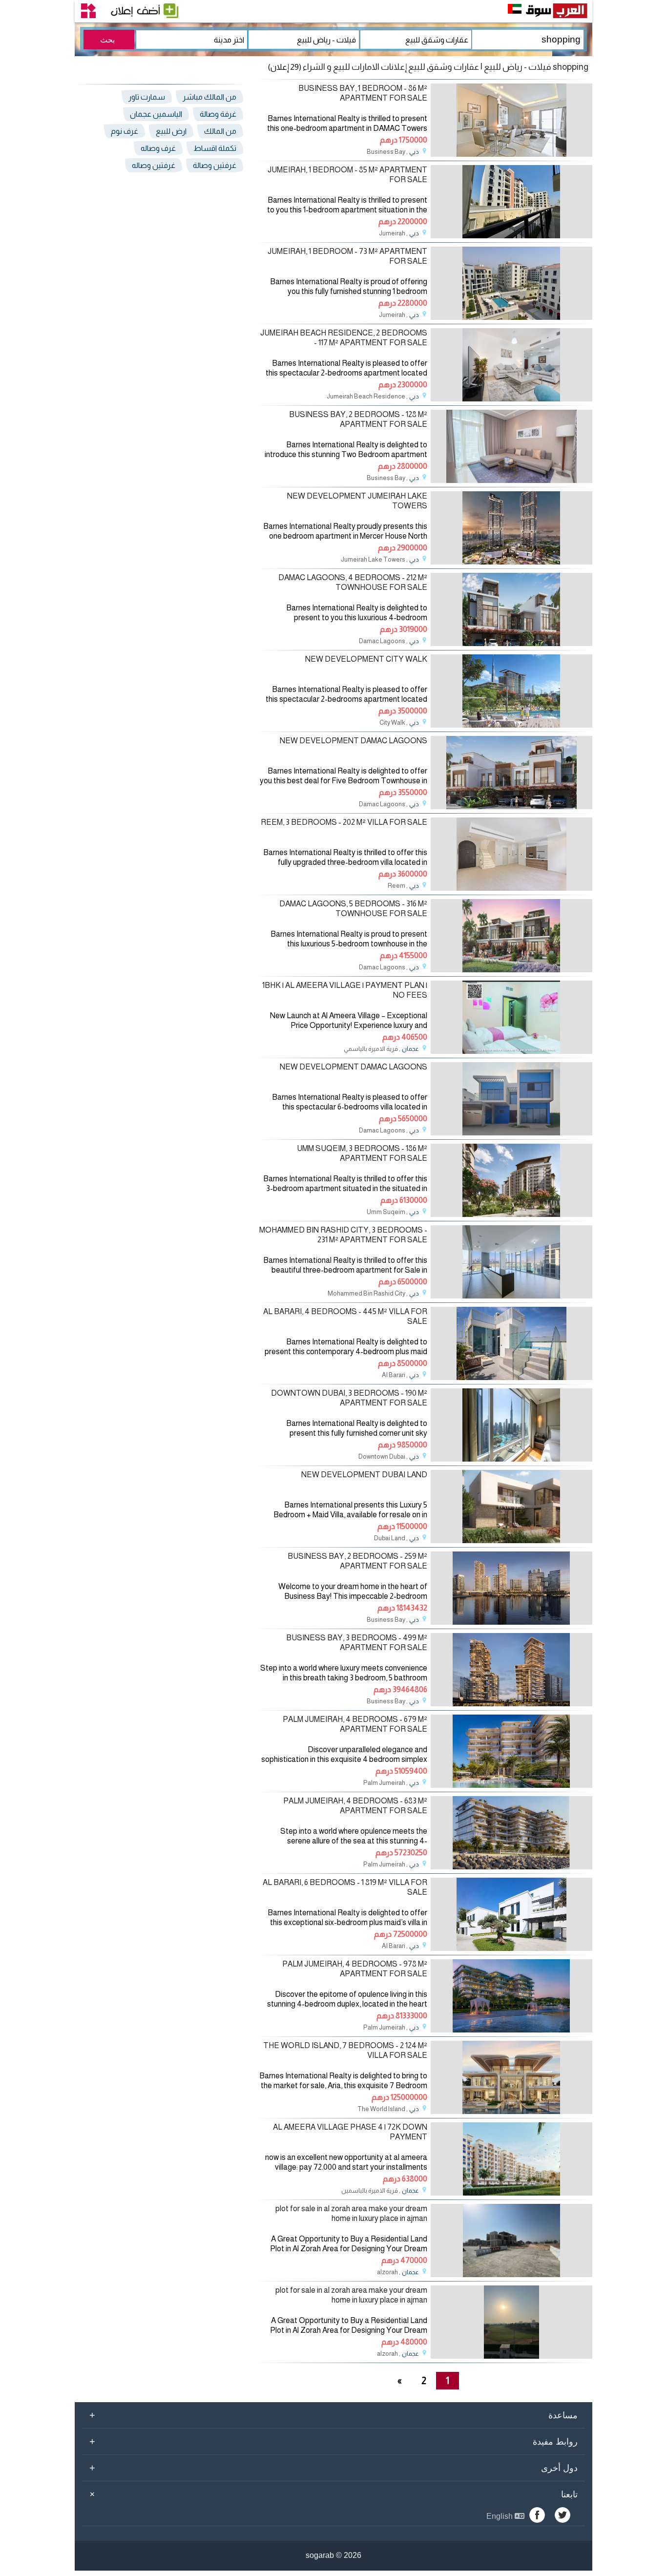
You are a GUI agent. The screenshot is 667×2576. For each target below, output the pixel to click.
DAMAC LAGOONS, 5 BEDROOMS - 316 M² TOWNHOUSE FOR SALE (353, 908)
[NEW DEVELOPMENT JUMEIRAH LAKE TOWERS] (511, 562)
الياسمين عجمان (156, 114)
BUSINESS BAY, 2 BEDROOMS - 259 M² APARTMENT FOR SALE (357, 1561)
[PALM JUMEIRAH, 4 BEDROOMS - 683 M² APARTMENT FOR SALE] (511, 1867)
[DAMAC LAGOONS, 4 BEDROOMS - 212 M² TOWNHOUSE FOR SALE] (511, 643)
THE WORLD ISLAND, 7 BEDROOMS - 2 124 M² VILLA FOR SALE (345, 2050)
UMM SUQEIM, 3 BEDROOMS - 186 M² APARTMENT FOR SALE (362, 1153)
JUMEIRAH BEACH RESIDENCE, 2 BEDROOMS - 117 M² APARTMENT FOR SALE (344, 337)
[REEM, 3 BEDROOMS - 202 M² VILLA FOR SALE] (511, 888)
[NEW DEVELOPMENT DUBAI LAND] (511, 1540)
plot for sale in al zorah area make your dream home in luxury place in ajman (351, 2213)
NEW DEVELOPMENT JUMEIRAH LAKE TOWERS (357, 501)
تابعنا (332, 2494)
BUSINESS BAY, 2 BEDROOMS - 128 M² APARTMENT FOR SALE (358, 419)
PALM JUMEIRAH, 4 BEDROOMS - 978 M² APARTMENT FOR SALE (355, 1969)
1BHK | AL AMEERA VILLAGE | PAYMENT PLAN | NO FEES (345, 990)
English (500, 2516)
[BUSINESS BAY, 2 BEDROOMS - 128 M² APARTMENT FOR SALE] (511, 480)
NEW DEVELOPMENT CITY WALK (366, 659)
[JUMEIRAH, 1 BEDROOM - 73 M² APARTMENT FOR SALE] (511, 317)
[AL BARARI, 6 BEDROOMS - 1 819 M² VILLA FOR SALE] (511, 1948)
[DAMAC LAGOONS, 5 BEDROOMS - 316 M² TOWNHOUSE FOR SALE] (511, 970)
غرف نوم (125, 131)
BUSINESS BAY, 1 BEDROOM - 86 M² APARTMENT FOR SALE (363, 93)
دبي (414, 152)
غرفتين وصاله (154, 165)
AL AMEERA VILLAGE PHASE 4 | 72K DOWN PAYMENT (350, 2132)
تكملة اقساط (215, 148)
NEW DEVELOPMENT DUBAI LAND (364, 1475)
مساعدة (333, 2415)
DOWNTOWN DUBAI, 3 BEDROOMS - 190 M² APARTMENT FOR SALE (349, 1398)
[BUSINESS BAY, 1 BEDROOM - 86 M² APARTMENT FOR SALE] (511, 154)
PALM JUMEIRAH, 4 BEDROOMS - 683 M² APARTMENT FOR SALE (355, 1805)
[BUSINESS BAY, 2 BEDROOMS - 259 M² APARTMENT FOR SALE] (511, 1622)
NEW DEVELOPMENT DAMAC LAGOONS (354, 741)
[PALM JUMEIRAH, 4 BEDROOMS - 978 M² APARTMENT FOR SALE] (511, 2030)
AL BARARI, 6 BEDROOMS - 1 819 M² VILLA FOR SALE (345, 1887)
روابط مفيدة (333, 2441)
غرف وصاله (158, 148)
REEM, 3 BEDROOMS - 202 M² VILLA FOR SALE (344, 822)
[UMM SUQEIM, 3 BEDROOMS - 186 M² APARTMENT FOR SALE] (511, 1214)
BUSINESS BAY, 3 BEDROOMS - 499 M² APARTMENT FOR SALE (357, 1642)
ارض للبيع (171, 131)
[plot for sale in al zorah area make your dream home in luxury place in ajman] (511, 2274)
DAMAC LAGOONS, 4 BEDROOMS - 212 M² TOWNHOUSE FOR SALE (353, 582)
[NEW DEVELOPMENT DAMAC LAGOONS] (511, 806)
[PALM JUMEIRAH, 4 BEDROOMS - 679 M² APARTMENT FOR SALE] (511, 1785)
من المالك (220, 131)
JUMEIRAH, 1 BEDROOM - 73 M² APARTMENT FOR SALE (347, 256)
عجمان (410, 1049)
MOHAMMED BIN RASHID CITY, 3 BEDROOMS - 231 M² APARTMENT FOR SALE (343, 1235)
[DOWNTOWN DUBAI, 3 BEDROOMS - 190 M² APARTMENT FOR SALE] (511, 1459)
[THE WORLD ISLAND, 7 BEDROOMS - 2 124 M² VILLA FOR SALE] (511, 2111)
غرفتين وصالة (215, 165)
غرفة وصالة (218, 114)
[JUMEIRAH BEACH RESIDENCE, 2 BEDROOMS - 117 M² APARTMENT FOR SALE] (511, 399)
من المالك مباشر (209, 97)
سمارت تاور (147, 97)
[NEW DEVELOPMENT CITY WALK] (511, 725)
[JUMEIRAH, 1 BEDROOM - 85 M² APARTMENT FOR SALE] (511, 236)
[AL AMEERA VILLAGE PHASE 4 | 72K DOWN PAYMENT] (511, 2193)
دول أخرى (333, 2468)
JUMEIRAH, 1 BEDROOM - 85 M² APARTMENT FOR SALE (347, 174)
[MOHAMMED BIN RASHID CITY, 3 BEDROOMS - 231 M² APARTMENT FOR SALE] (511, 1296)
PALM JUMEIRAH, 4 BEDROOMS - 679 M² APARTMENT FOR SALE (355, 1724)
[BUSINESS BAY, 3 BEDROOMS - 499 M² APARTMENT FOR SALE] (511, 1704)
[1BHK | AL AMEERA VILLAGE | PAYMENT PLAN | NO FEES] (511, 1051)
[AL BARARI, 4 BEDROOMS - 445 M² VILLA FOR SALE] (511, 1377)
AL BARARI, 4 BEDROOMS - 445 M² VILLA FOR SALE (345, 1316)
